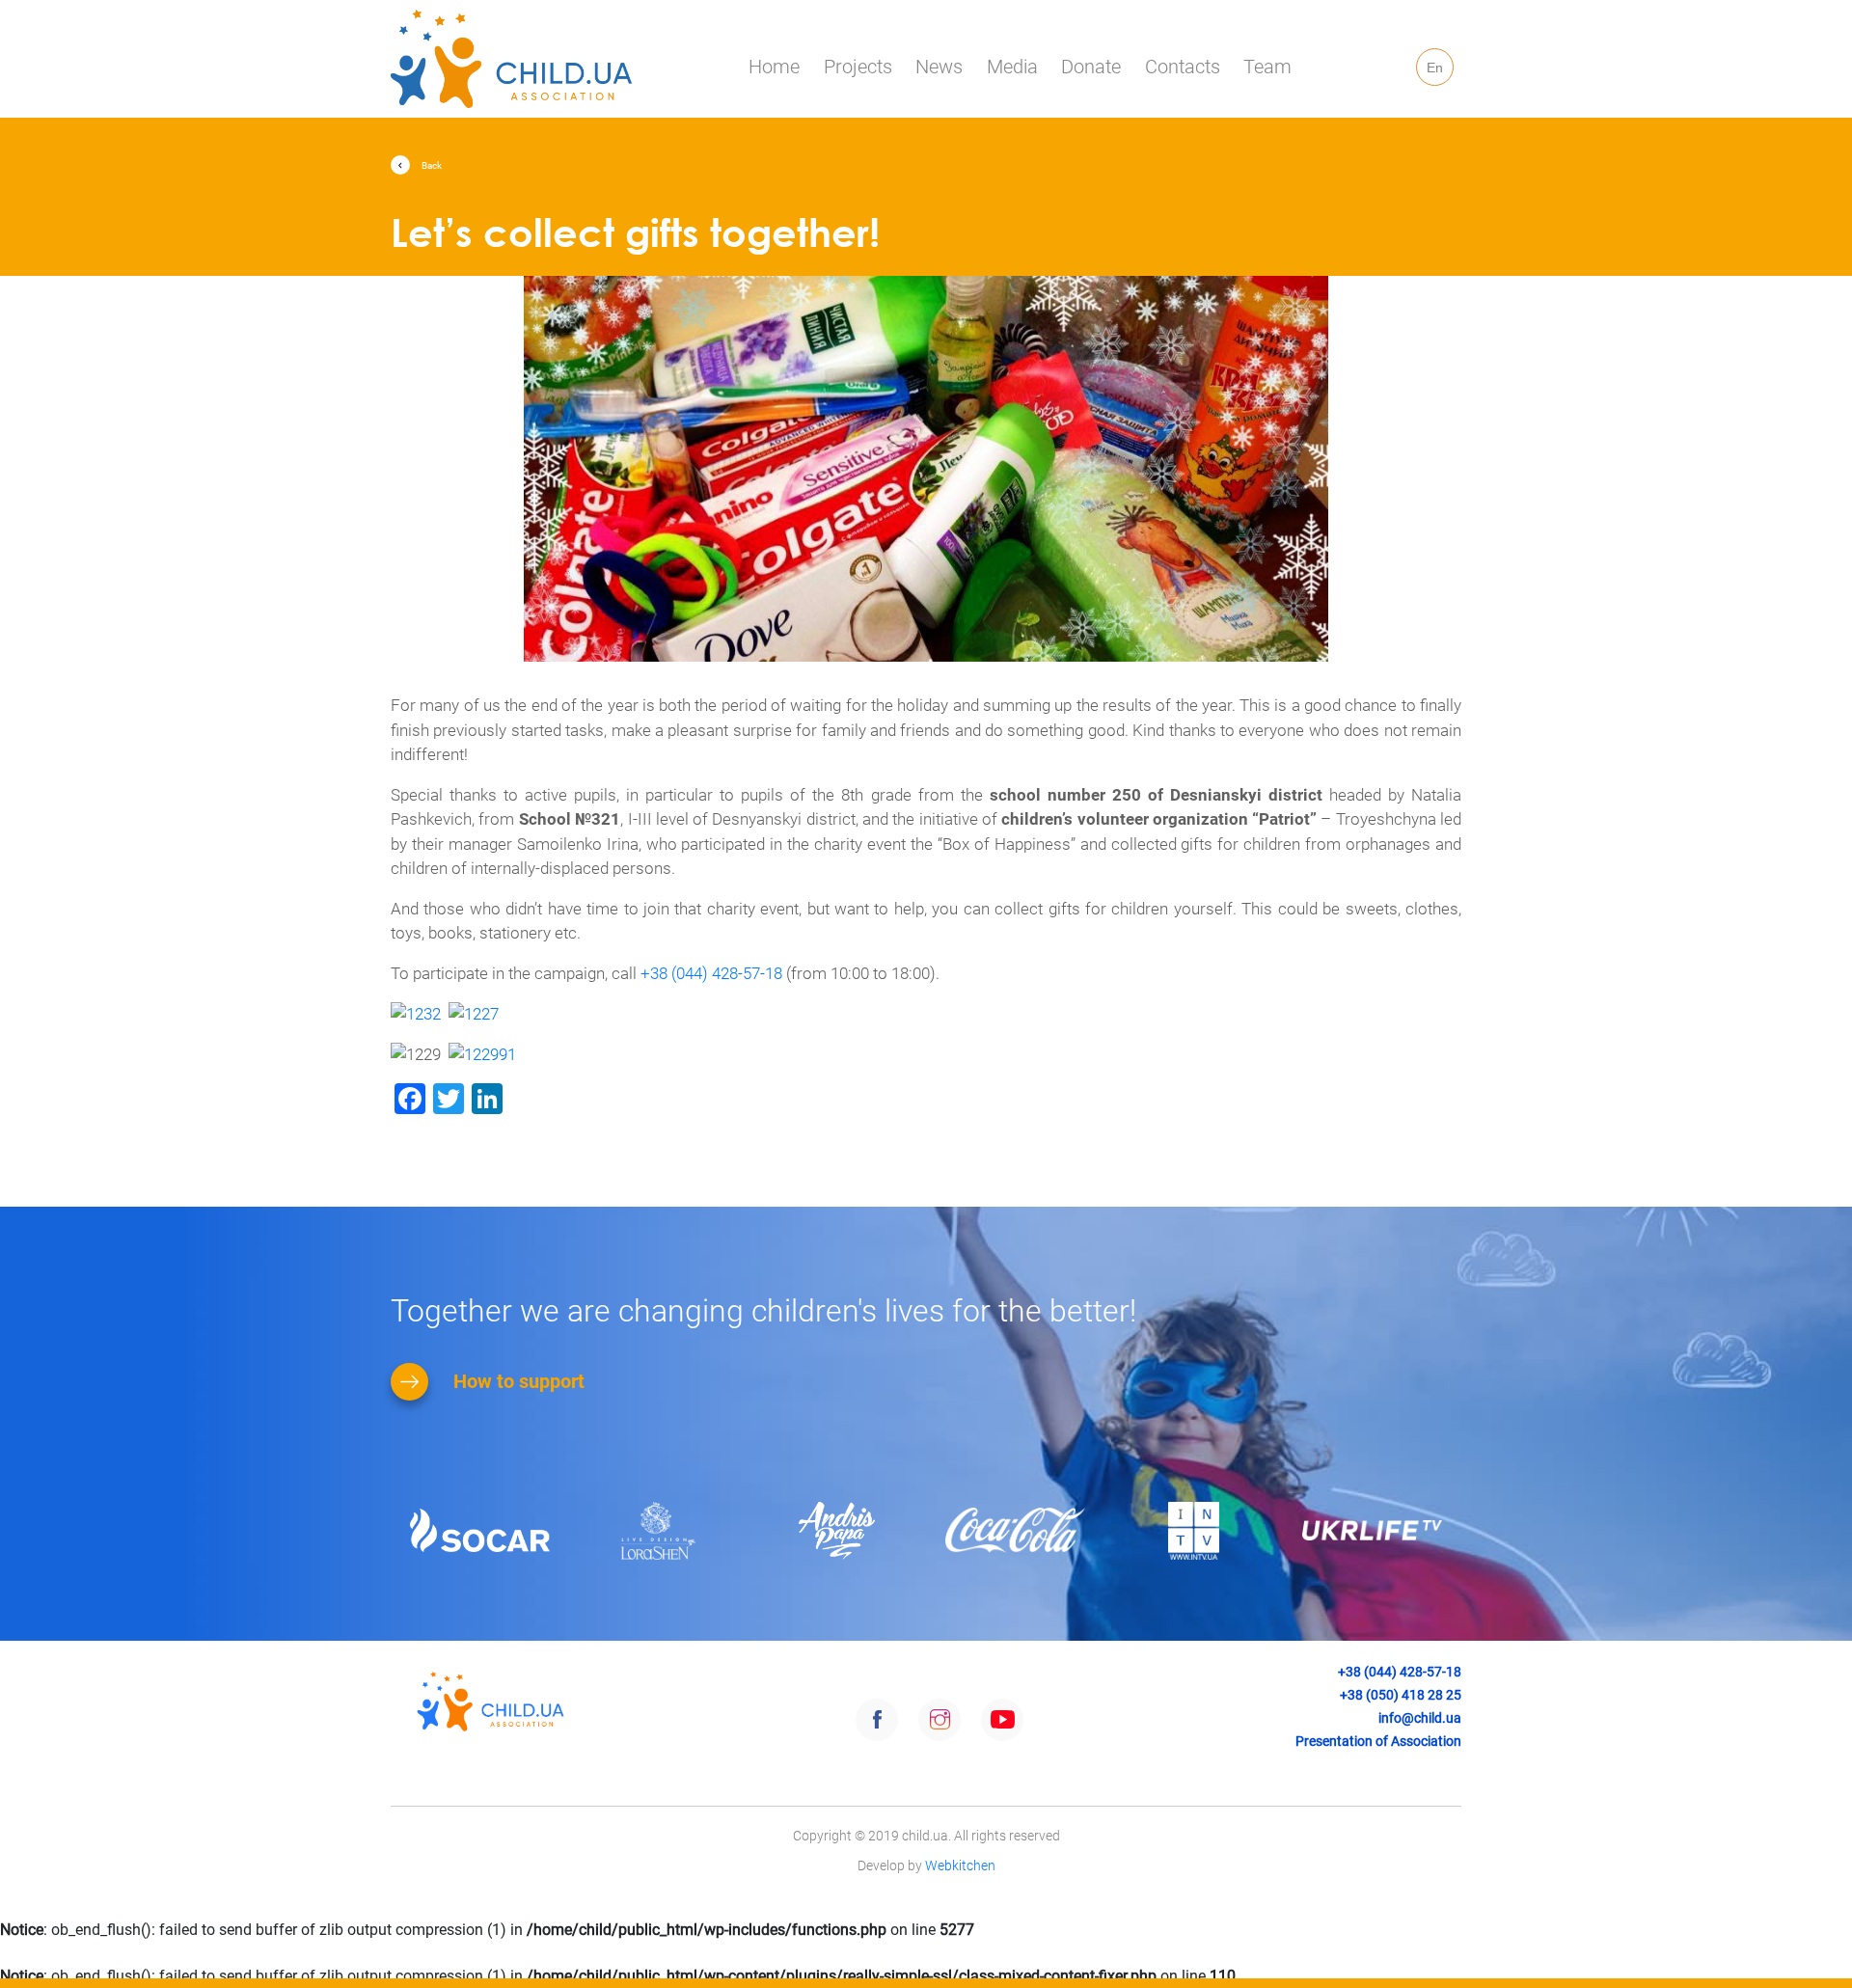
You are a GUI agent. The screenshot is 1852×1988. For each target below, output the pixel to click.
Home (774, 67)
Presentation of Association (1378, 1741)
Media (1012, 67)
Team (1267, 67)
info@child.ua (1420, 1718)
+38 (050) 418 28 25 (1401, 1695)
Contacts (1183, 67)
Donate (1091, 67)
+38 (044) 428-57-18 (711, 973)
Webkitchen (960, 1865)
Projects (858, 67)
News (939, 67)
